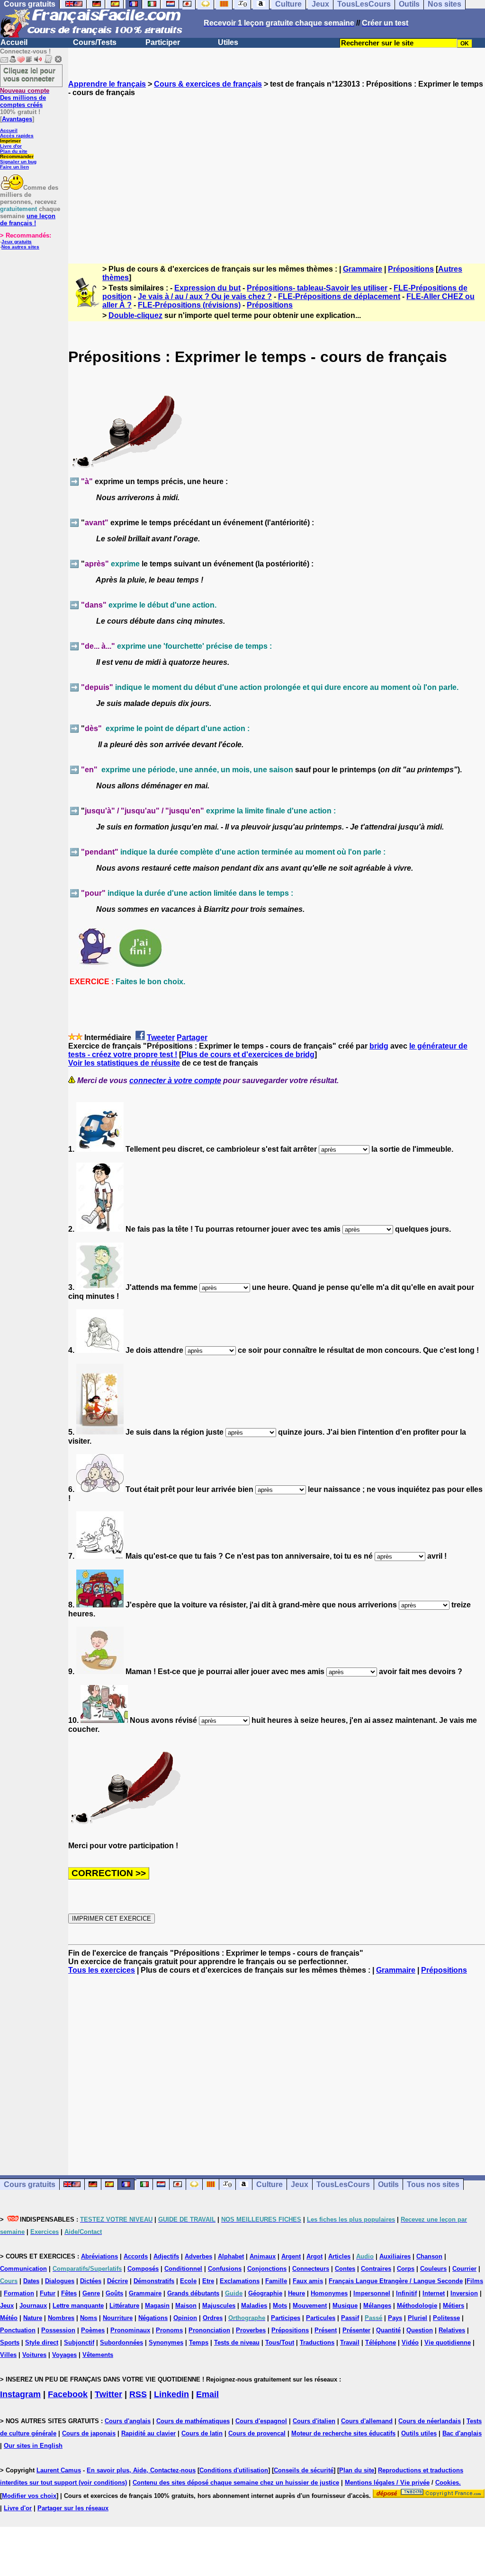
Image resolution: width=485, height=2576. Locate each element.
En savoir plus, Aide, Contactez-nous (141, 2470)
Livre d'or (11, 146)
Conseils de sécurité (304, 2470)
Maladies (254, 2306)
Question (420, 2330)
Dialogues (60, 2281)
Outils (388, 2184)
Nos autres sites (20, 247)
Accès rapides (17, 136)
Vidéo (410, 2342)
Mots (280, 2306)
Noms (89, 2318)
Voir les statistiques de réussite (124, 1063)
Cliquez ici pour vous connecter (29, 74)
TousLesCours (343, 2184)
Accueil (14, 42)
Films (475, 2281)
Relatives (452, 2330)
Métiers (454, 2306)
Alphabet (231, 2256)
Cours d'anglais (128, 2421)
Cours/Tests (95, 42)
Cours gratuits (30, 2184)
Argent (291, 2256)
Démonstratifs (154, 2281)
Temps (199, 2342)
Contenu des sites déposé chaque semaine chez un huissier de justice (236, 2483)
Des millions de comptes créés (25, 98)
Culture (269, 2184)
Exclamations (240, 2281)
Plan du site (14, 151)
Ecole (188, 2281)
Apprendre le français (107, 84)
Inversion (464, 2293)
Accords (136, 2256)
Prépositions (411, 269)
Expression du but (207, 288)
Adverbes (198, 2256)
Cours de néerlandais (430, 2421)
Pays (395, 2318)
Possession (58, 2330)
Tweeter (161, 1037)
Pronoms (169, 2330)
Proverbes (251, 2330)
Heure (296, 2293)
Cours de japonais (89, 2433)
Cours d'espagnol (261, 2421)
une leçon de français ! (28, 220)
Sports (10, 2342)
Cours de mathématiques (193, 2421)
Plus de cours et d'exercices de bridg (248, 1054)
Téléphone (381, 2342)
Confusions (225, 2269)
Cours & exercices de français (208, 84)
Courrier (464, 2269)
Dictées (91, 2281)
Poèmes (93, 2330)
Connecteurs (311, 2269)
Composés (143, 2269)
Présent (326, 2330)
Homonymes (329, 2293)
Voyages (64, 2355)
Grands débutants (193, 2293)
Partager (192, 1037)
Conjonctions (267, 2269)
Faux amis (308, 2281)
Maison (186, 2306)
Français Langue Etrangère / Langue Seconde (396, 2281)
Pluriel (418, 2318)
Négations (153, 2318)
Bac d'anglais (462, 2433)
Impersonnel (372, 2293)
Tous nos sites (433, 2184)
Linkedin (171, 2394)
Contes (345, 2269)
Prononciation (209, 2330)
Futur (48, 2293)
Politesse (446, 2318)
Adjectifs (166, 2256)
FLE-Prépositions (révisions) (189, 305)
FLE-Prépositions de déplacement (339, 296)
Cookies (447, 2483)
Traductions (317, 2342)
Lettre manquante (78, 2306)
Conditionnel (183, 2269)
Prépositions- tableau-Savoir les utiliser (317, 288)
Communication (23, 2269)
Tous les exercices (102, 1970)
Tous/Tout (280, 2342)
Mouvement (310, 2306)
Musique (345, 2306)
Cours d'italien (314, 2421)
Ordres (213, 2318)
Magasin (157, 2306)
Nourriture (118, 2318)
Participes (286, 2318)
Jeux (300, 2184)
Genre (91, 2293)
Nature (33, 2318)
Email (207, 2394)
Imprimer (10, 141)
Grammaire (363, 269)
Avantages (17, 119)
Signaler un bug (18, 162)
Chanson (429, 2256)
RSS (138, 2394)
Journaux (33, 2306)
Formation (19, 2293)
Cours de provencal (257, 2433)
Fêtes (69, 2293)
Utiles (228, 42)
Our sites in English (33, 2446)
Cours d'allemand (367, 2421)
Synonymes (166, 2342)
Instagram (20, 2394)
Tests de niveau (237, 2342)
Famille (276, 2281)
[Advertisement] (277, 172)
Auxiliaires (395, 2256)
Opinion (185, 2318)
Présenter (356, 2330)
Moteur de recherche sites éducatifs (343, 2433)
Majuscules (219, 2306)
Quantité (388, 2330)
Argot (314, 2256)
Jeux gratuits (17, 242)
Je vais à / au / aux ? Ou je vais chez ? (205, 296)
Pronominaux (130, 2330)
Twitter (108, 2394)
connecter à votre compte (175, 1081)
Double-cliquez (135, 315)
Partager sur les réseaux (73, 2508)
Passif (350, 2318)
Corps (406, 2269)
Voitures (34, 2355)
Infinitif (406, 2293)
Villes (8, 2355)
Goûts (114, 2293)
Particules (321, 2318)
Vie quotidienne (448, 2342)
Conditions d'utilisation (234, 2470)
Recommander (17, 156)
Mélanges (377, 2306)
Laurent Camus (59, 2470)
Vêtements (98, 2355)
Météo (9, 2318)
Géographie (265, 2293)
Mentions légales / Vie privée (387, 2483)
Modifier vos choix (29, 2496)
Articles (339, 2256)
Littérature (124, 2306)
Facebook (68, 2394)
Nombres (61, 2318)
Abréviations (99, 2256)
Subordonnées (121, 2342)
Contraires (376, 2269)
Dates (31, 2281)
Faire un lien (14, 167)
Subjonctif (79, 2342)
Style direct (42, 2342)
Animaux (263, 2256)
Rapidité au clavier (148, 2433)
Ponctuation (18, 2330)
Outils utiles (419, 2433)
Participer (163, 42)
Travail (350, 2342)
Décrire (117, 2281)
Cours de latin (202, 2433)
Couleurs (433, 2269)
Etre (208, 2281)
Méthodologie (417, 2306)
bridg (379, 1046)
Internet (434, 2293)
